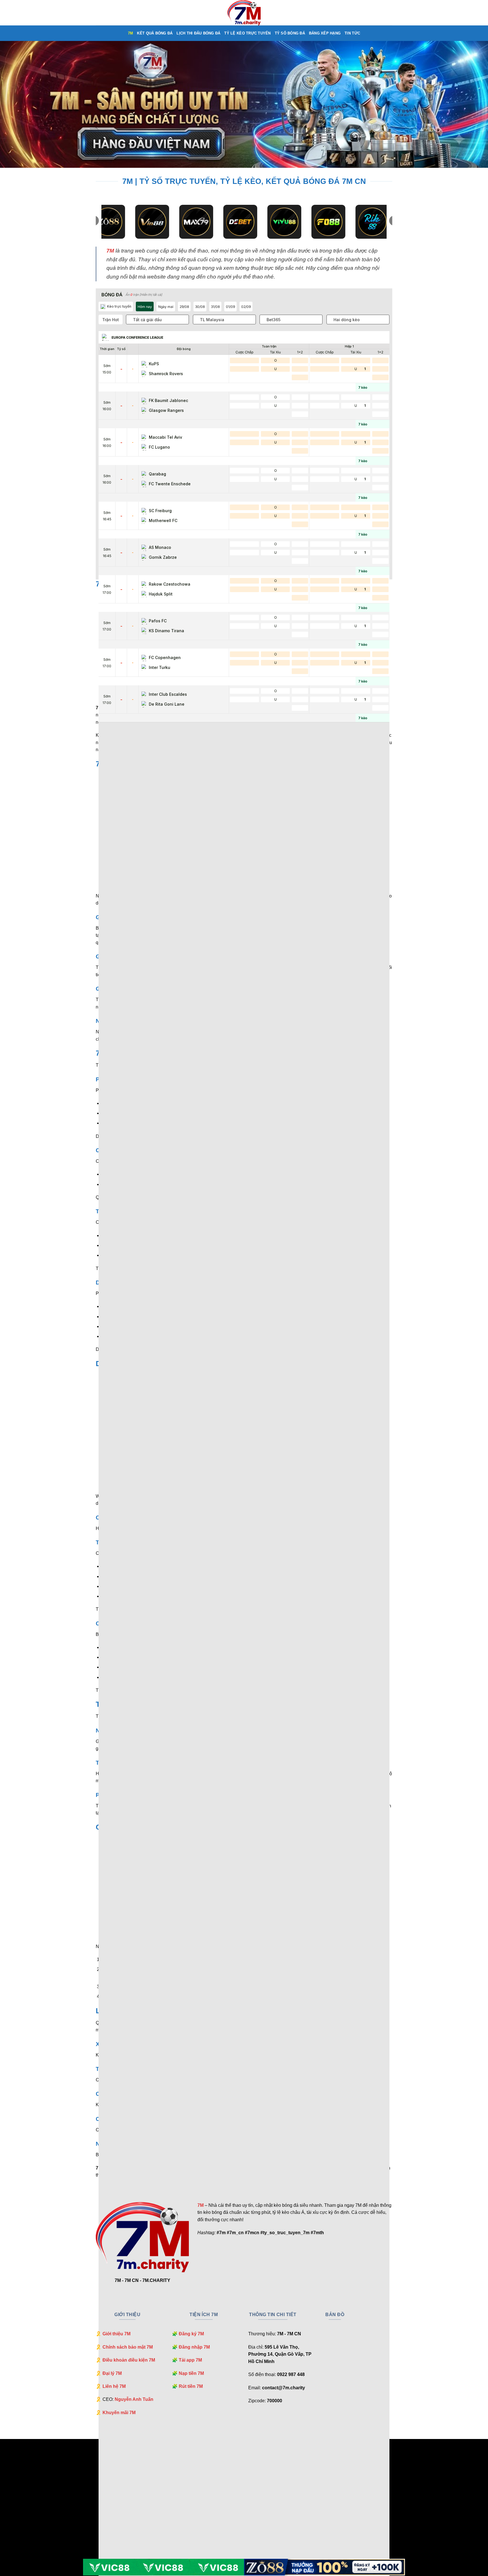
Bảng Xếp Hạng (325, 33)
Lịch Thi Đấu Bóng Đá (198, 33)
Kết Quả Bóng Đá (155, 33)
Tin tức (352, 33)
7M (131, 33)
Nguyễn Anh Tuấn (134, 2399)
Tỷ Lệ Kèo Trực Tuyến (247, 33)
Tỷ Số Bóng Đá (290, 33)
